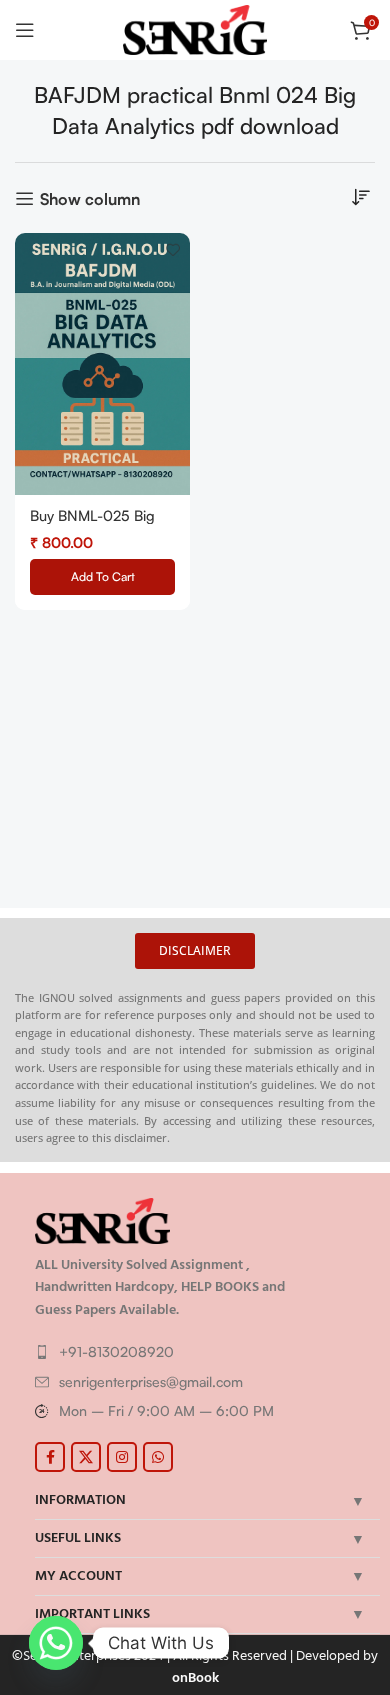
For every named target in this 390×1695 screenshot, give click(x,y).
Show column (90, 198)
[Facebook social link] (50, 1457)
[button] (102, 577)
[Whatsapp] (56, 1643)
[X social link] (86, 1457)
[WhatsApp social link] (158, 1457)
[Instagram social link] (122, 1457)
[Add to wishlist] (172, 250)
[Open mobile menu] (25, 30)
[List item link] (202, 1352)
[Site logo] (195, 28)
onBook (195, 1677)
